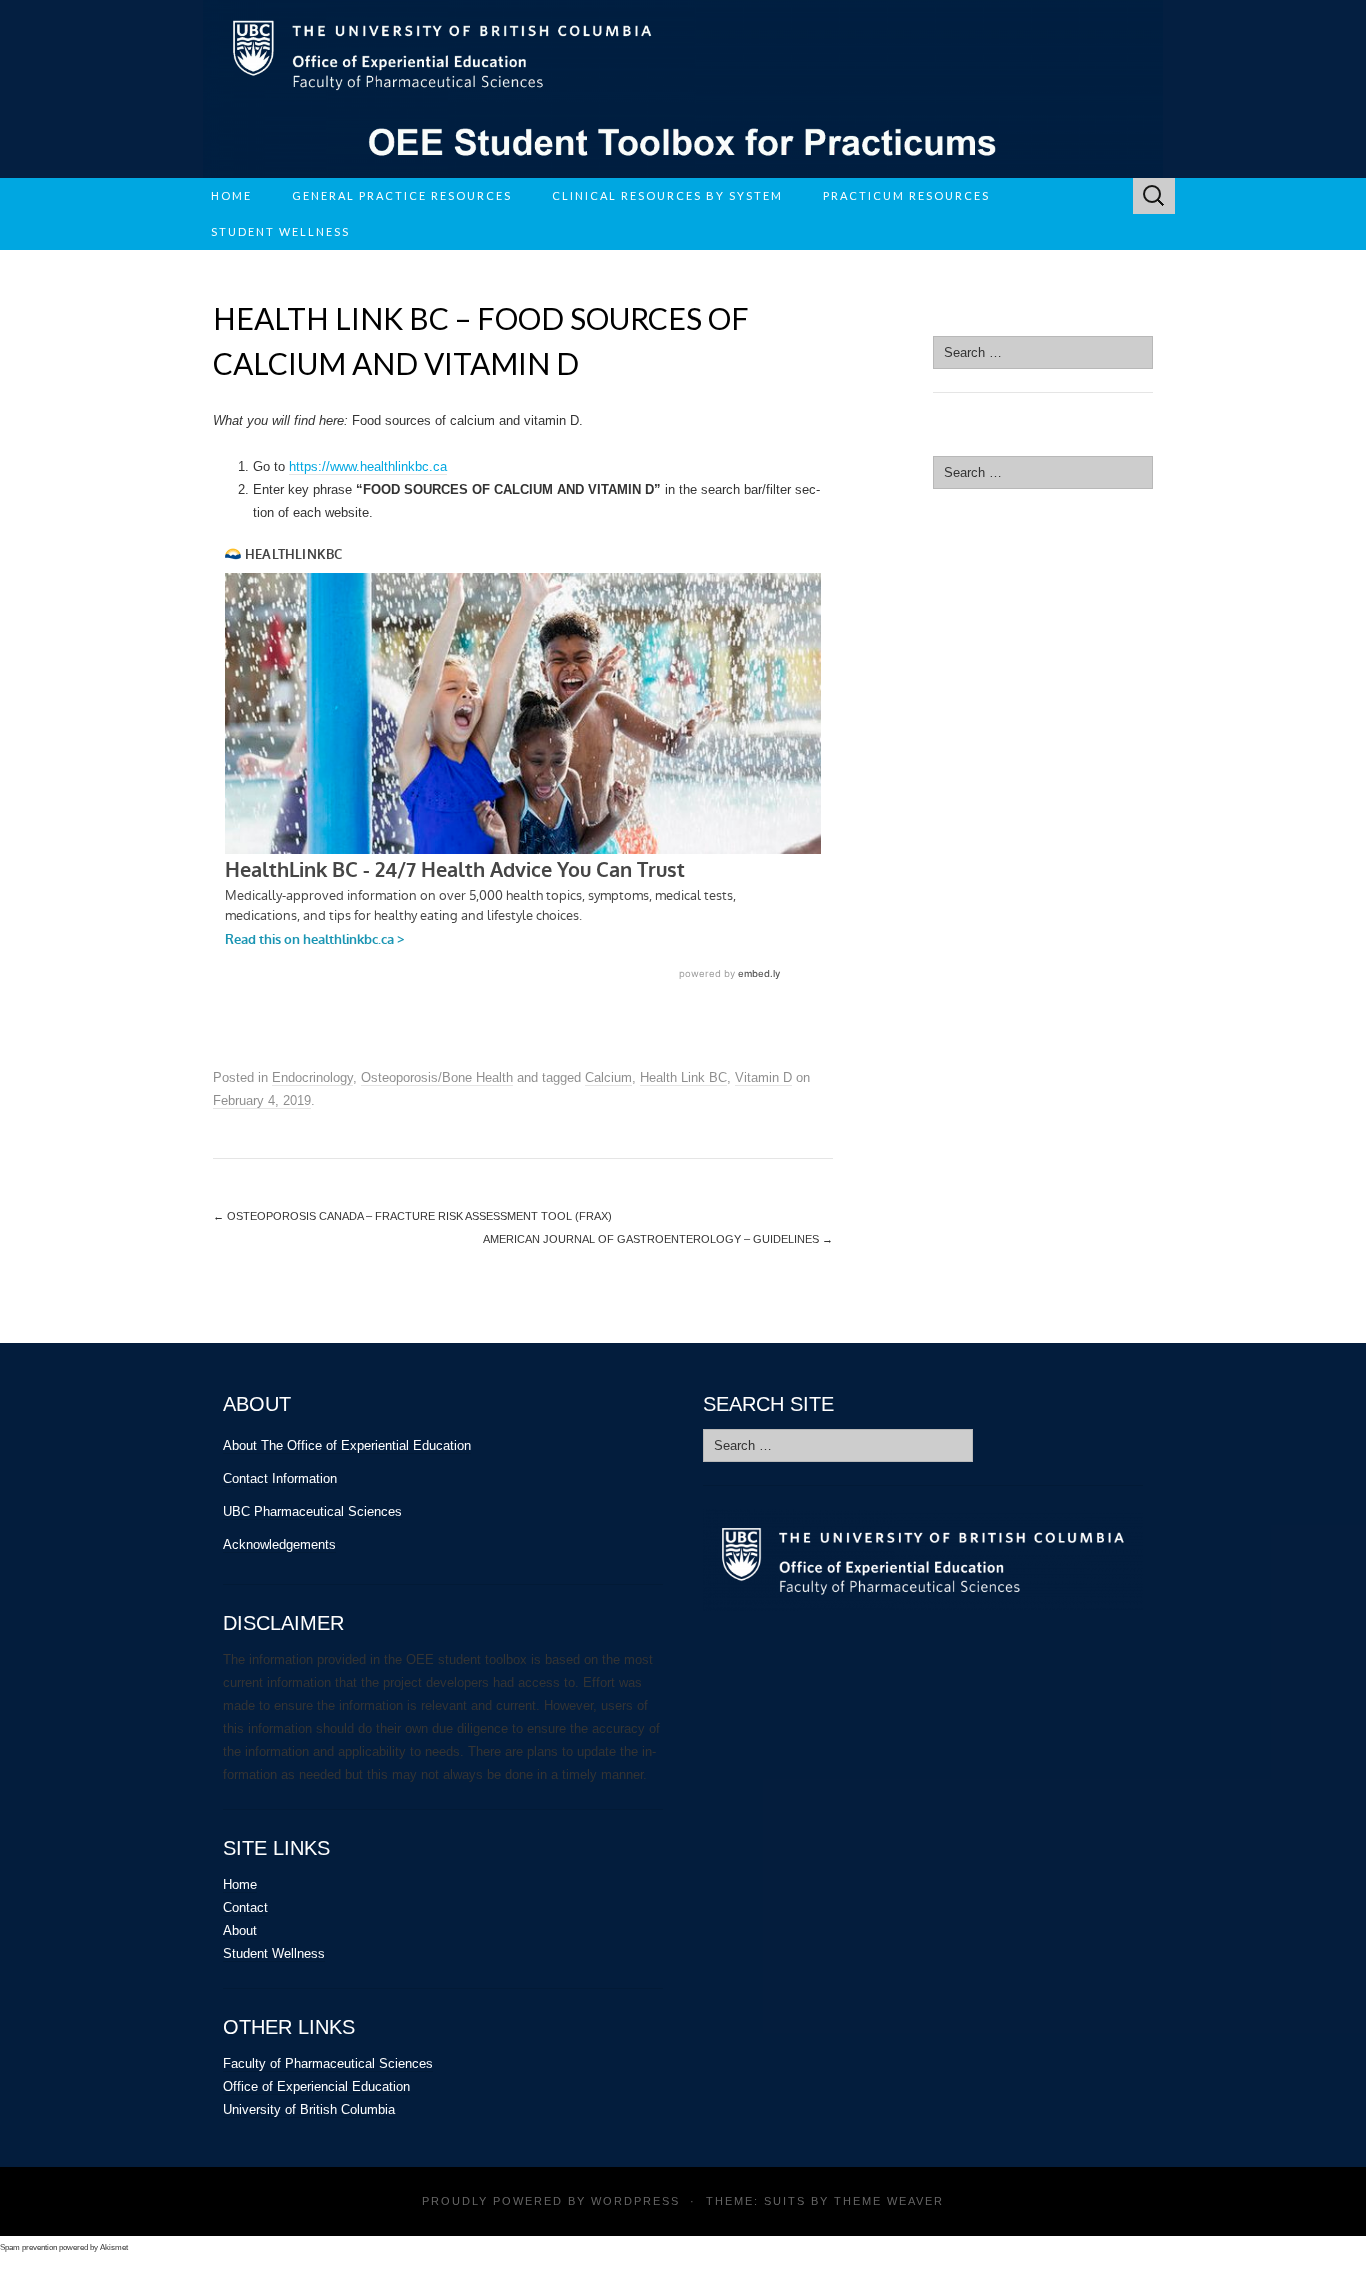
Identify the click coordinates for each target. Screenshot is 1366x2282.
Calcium (608, 1077)
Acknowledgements (279, 1544)
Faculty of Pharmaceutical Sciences (328, 2063)
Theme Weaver (889, 2201)
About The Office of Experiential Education (347, 1445)
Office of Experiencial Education (316, 2086)
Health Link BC (683, 1077)
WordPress (635, 2201)
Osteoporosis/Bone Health (437, 1077)
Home (231, 195)
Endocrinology (312, 1077)
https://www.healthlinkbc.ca (368, 466)
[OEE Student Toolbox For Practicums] (683, 89)
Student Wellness (274, 1953)
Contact (245, 1907)
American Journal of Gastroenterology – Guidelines (658, 1239)
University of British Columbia (309, 2109)
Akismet (114, 2247)
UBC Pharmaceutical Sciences (312, 1511)
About (240, 1930)
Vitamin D (763, 1077)
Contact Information (280, 1478)
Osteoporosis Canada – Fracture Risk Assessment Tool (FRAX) (412, 1216)
